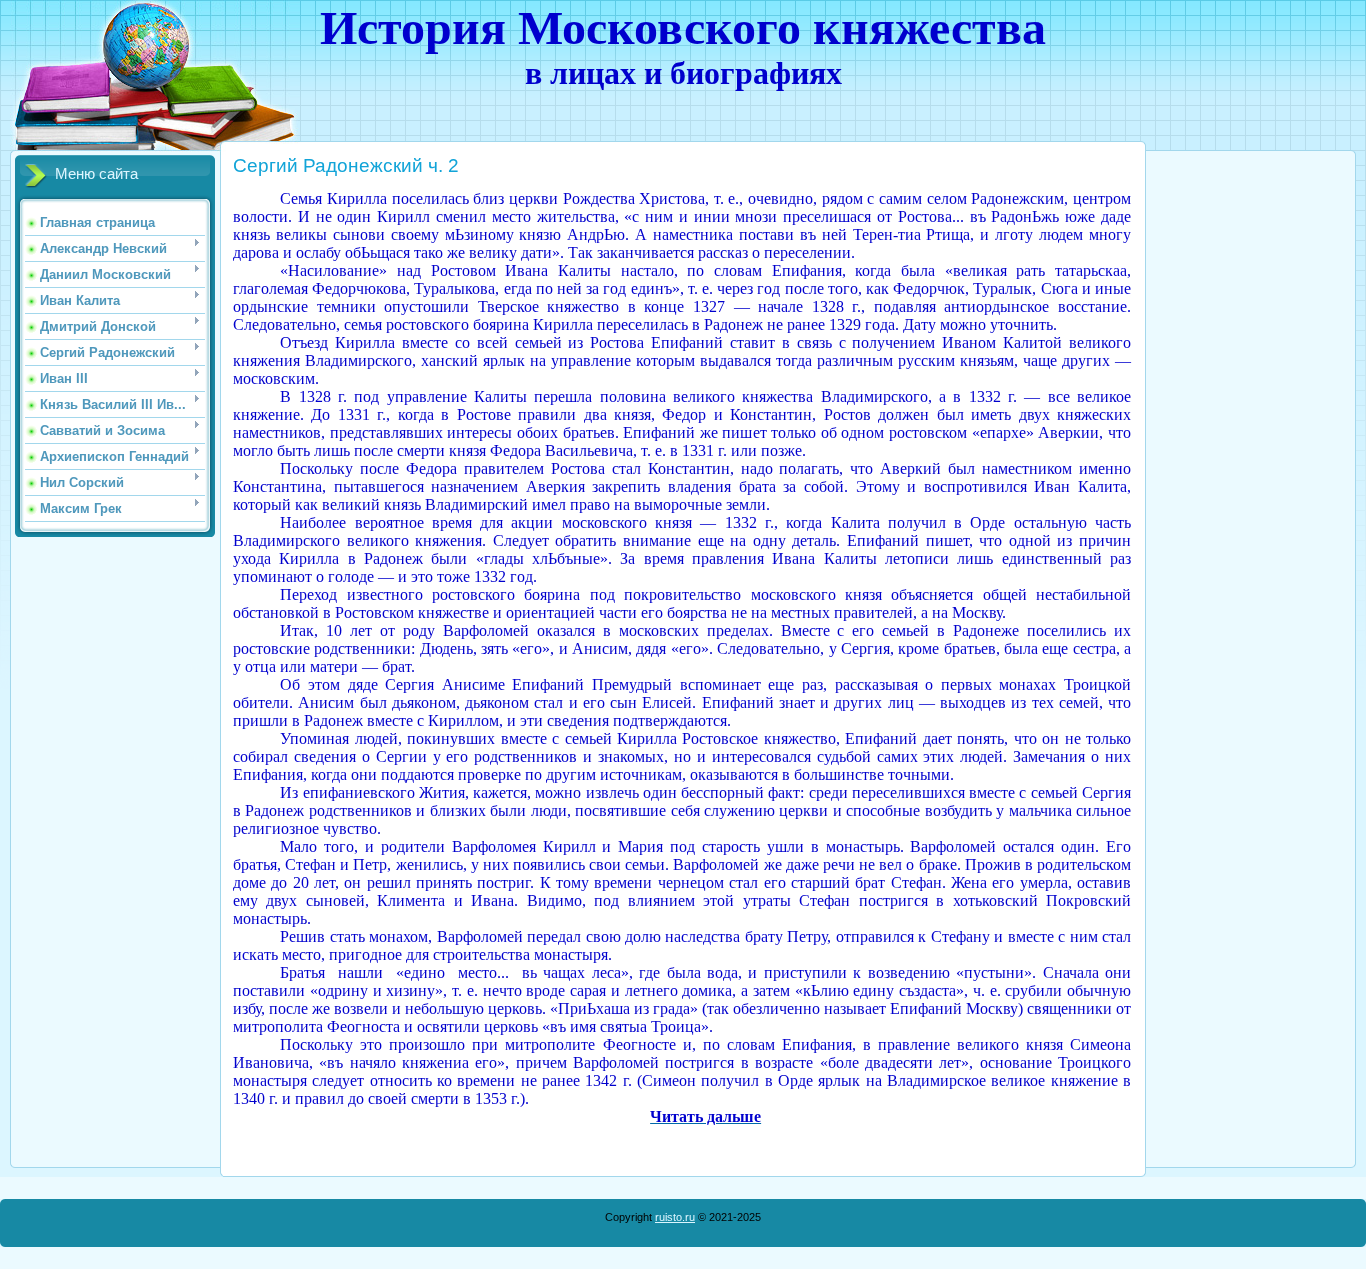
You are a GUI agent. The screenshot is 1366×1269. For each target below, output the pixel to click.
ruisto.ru (675, 1217)
